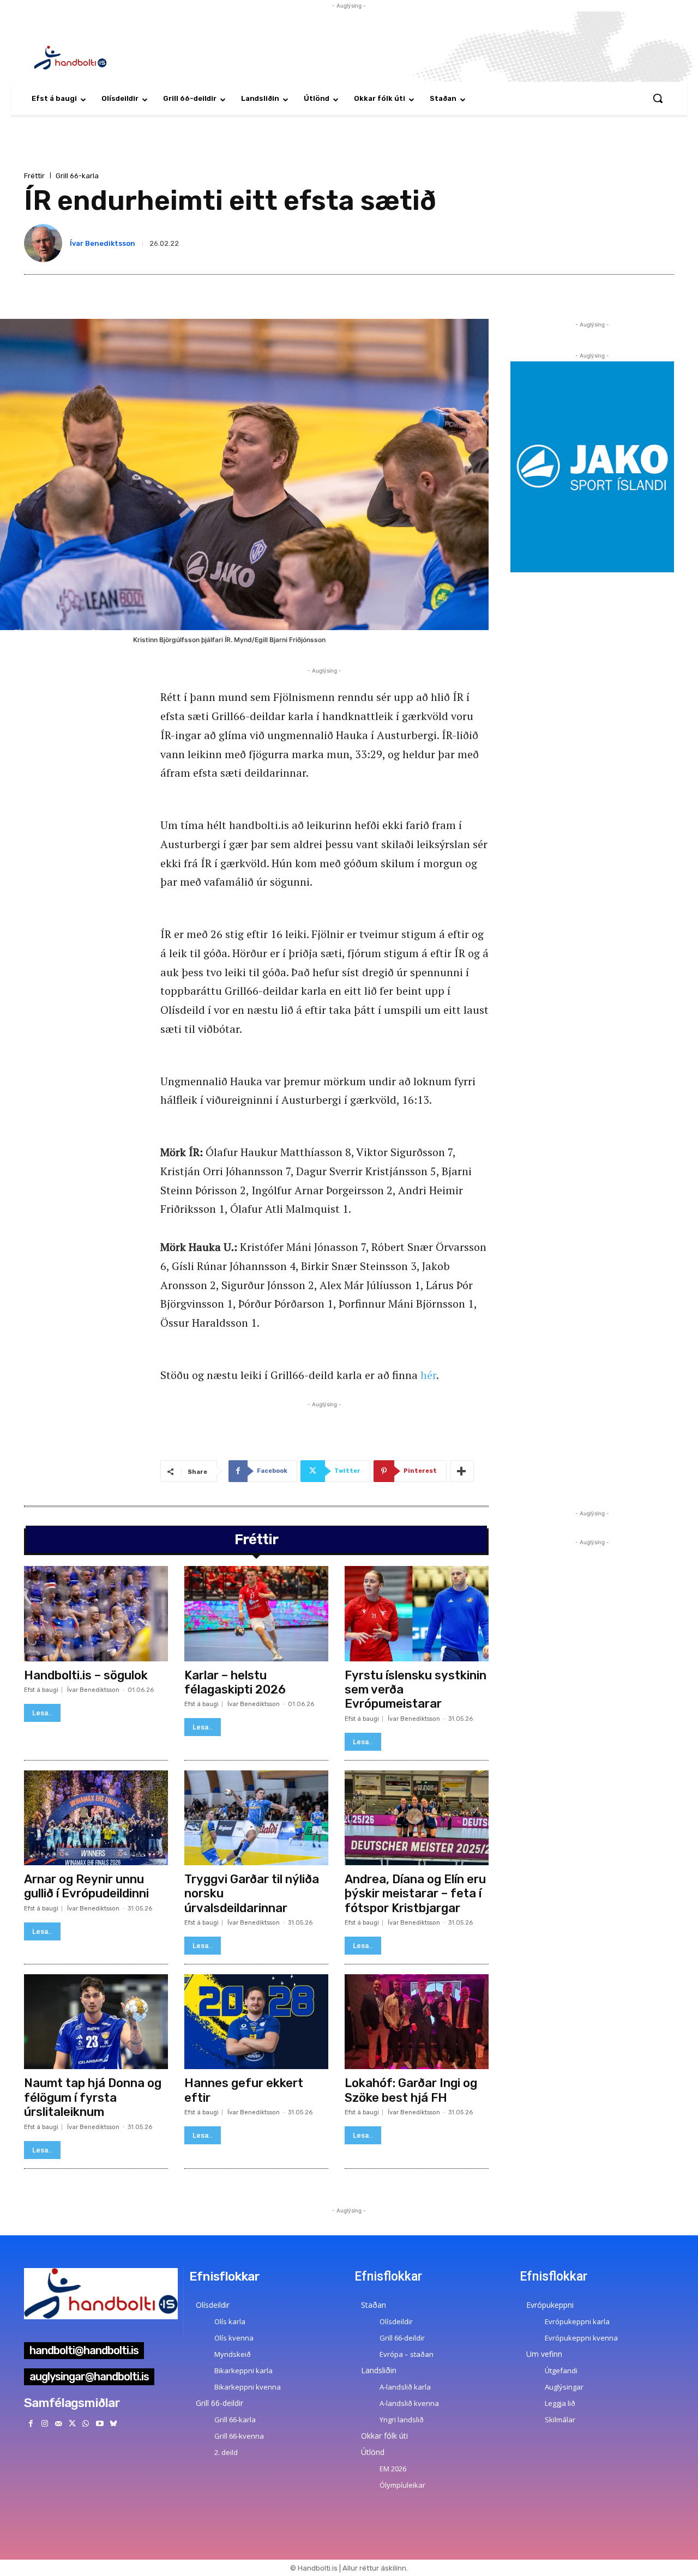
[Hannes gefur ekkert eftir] (256, 2022)
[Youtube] (100, 2424)
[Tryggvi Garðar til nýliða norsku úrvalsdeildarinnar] (256, 1818)
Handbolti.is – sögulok (86, 1675)
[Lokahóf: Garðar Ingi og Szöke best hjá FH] (417, 2022)
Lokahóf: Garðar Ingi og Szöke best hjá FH (411, 2090)
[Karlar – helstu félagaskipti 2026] (256, 1613)
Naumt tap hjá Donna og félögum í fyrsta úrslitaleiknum (93, 2097)
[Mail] (58, 2424)
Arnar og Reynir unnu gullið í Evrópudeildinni (86, 1886)
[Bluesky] (113, 2424)
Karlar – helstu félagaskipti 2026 (235, 1682)
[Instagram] (44, 2424)
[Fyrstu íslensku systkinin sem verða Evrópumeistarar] (417, 1613)
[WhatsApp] (86, 2424)
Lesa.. (42, 1713)
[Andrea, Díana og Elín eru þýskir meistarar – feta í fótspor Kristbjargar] (417, 1818)
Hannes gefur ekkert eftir (244, 2090)
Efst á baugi (41, 1690)
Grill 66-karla (77, 176)
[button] (658, 98)
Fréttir (34, 176)
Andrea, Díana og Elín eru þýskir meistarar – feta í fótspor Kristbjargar (415, 1894)
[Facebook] (31, 2424)
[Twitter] (72, 2424)
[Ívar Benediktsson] (45, 243)
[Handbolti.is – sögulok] (96, 1613)
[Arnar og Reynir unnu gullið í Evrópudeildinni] (96, 1818)
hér (428, 1375)
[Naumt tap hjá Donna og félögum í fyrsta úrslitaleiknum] (96, 2022)
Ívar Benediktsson (103, 243)
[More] (462, 1471)
